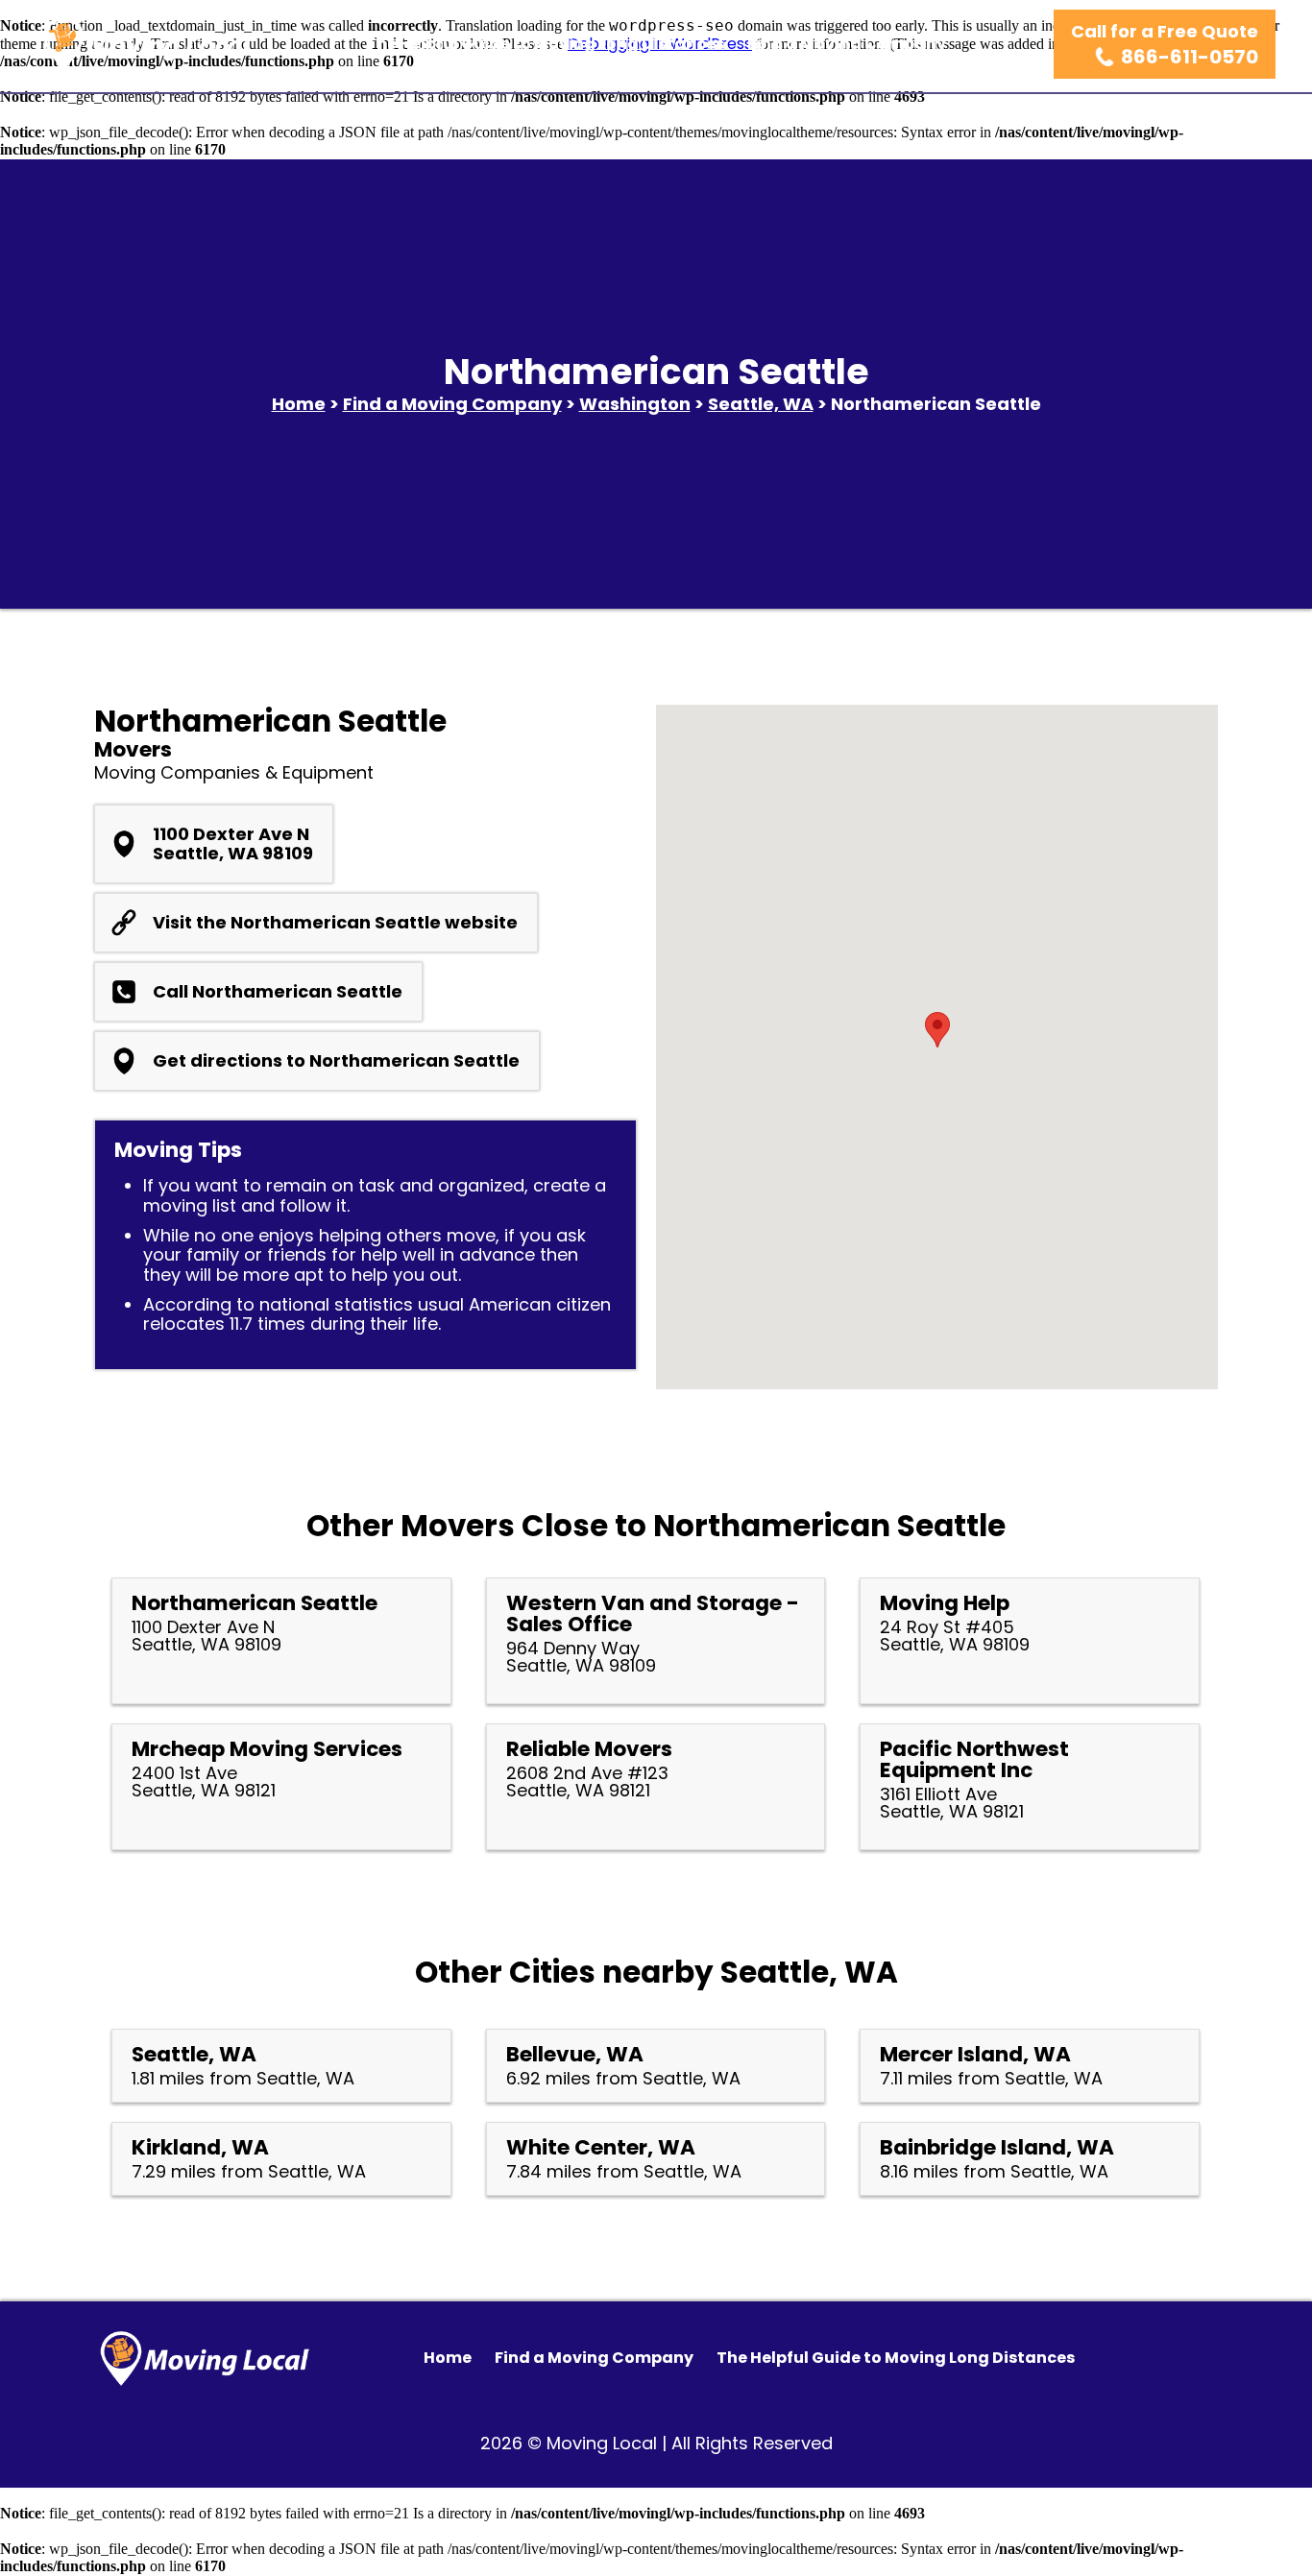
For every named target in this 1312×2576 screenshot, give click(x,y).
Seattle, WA (761, 404)
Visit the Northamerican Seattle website (335, 923)
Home (299, 404)
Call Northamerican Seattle (278, 992)
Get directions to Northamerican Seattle (336, 1061)
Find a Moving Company (847, 44)
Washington (635, 404)
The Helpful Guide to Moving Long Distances (545, 44)
